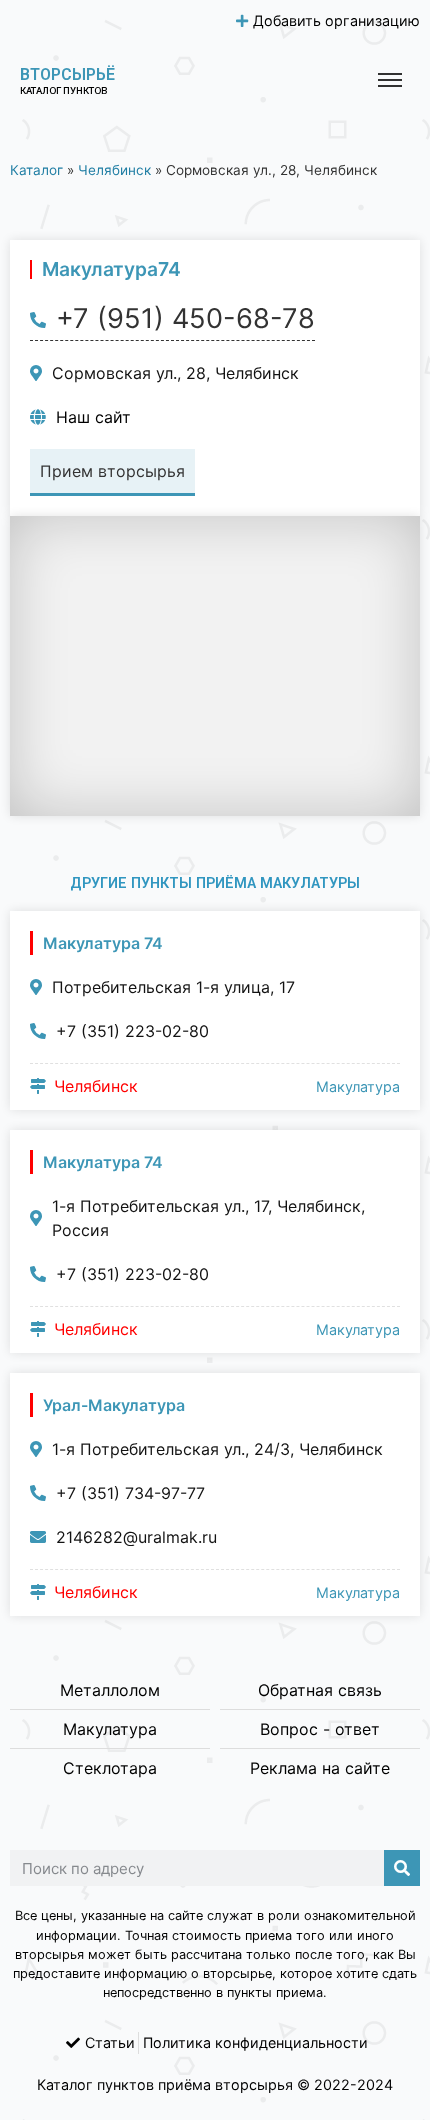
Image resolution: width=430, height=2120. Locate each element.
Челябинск (114, 170)
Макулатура (358, 1086)
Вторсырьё (67, 74)
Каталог (36, 170)
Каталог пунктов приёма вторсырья (165, 2084)
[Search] (402, 1868)
